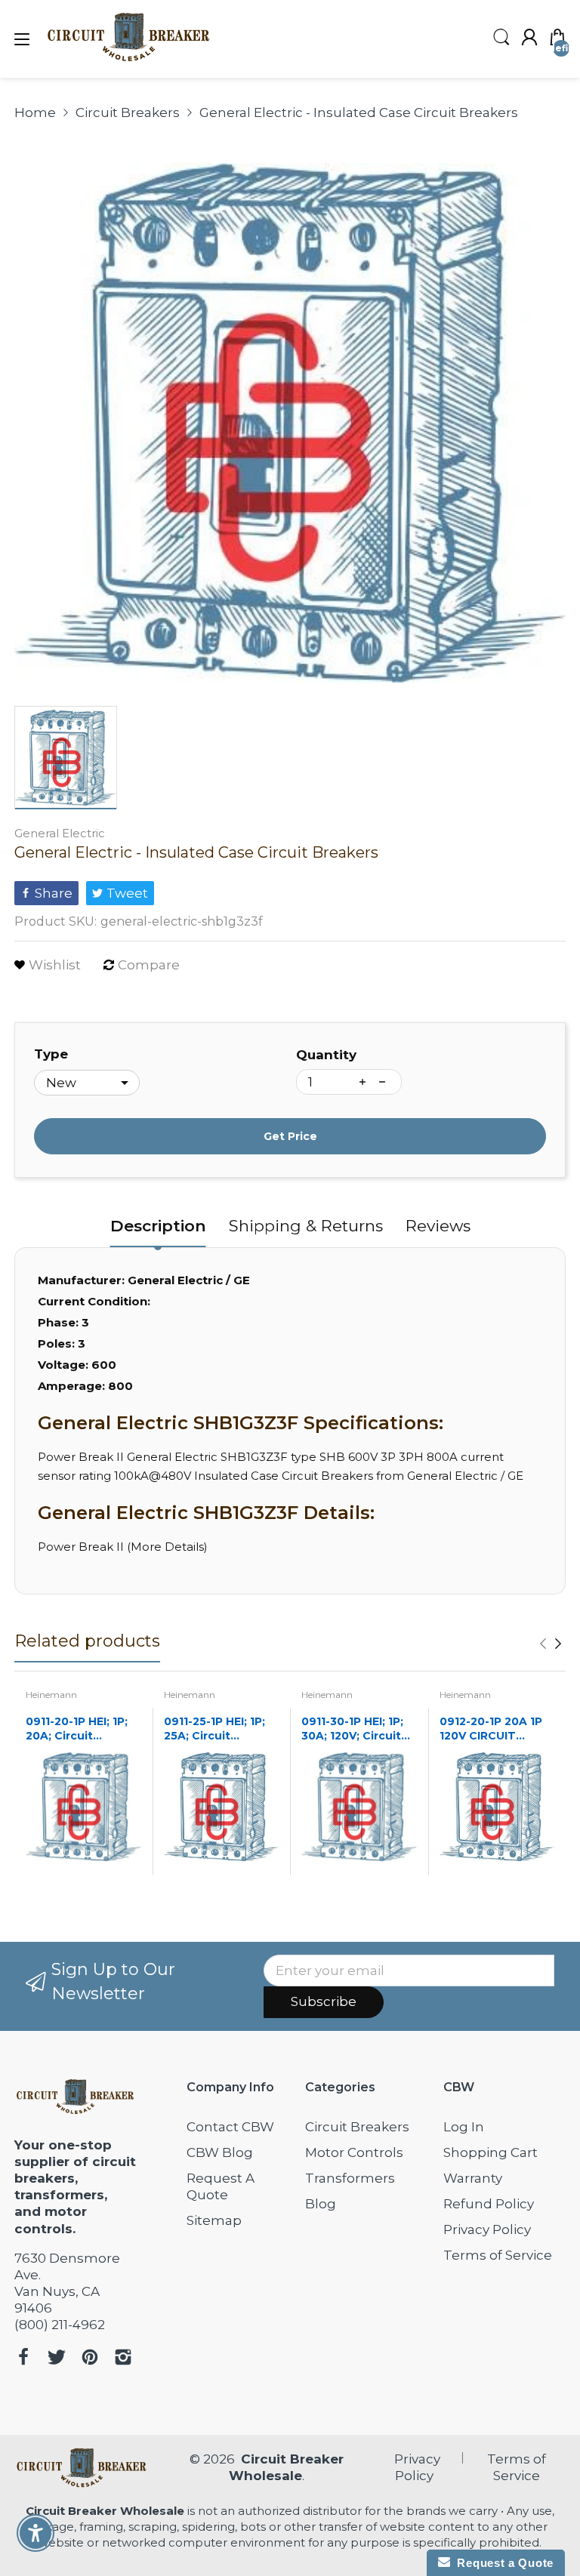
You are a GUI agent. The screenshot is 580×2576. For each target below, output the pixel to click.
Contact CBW (230, 2127)
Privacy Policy (487, 2229)
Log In (464, 2127)
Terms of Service (498, 2255)
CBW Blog (220, 2152)
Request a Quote (502, 2563)
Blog (321, 2204)
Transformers (350, 2178)
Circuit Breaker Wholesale (105, 2511)
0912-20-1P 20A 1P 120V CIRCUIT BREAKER (491, 1729)
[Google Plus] (123, 2359)
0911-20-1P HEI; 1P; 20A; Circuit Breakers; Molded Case (77, 1729)
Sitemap (214, 2220)
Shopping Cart (491, 2152)
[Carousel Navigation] (551, 1644)
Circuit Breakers (357, 2127)
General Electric (60, 833)
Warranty (473, 2178)
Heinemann (51, 1695)
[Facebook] (23, 2359)
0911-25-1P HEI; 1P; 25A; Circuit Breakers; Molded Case (214, 1729)
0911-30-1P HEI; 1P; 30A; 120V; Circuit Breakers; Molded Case (352, 1729)
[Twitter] (57, 2359)
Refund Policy (489, 2204)
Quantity (326, 1055)
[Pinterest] (90, 2359)
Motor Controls (354, 2152)
